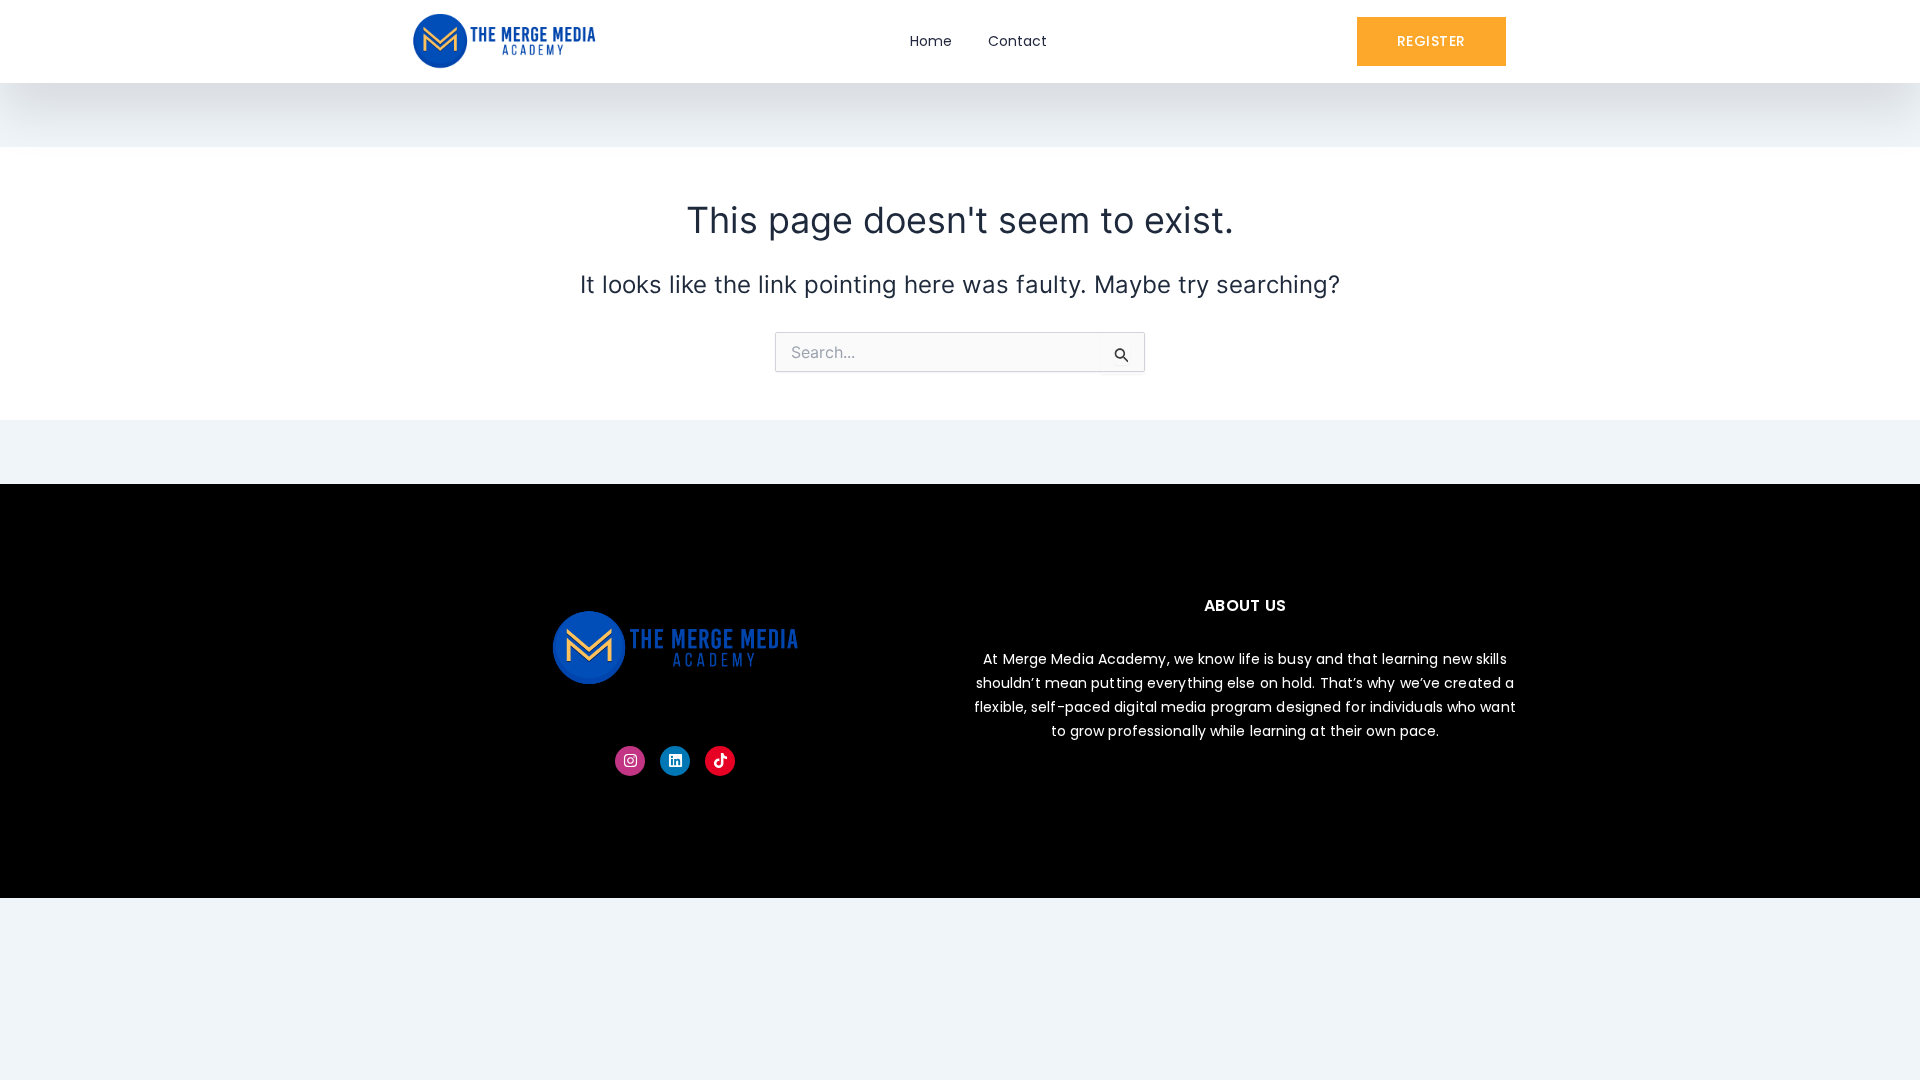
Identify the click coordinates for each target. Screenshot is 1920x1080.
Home (931, 41)
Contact (1017, 41)
